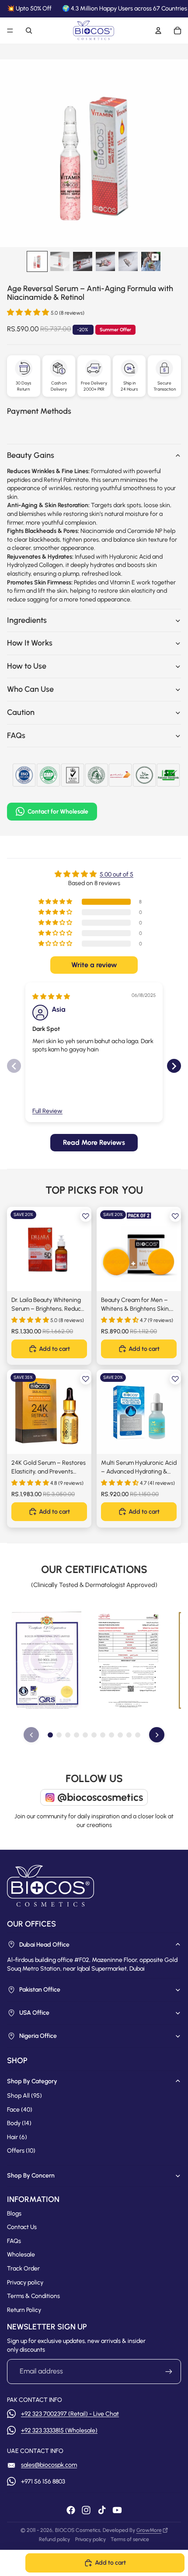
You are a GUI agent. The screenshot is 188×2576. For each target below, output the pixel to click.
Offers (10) (21, 2151)
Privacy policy (25, 2282)
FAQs (16, 735)
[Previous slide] (14, 1066)
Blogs (14, 2214)
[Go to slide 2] (59, 1735)
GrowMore (149, 2530)
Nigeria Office (38, 2036)
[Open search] (29, 31)
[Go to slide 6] (94, 1735)
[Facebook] (71, 2510)
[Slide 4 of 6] (105, 261)
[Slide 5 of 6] (128, 261)
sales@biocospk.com (49, 2465)
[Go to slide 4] (77, 1735)
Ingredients (27, 620)
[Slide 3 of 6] (83, 261)
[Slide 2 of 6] (60, 261)
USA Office (34, 2013)
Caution (21, 712)
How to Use (27, 666)
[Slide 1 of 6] (37, 261)
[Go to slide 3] (68, 1735)
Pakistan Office (40, 1990)
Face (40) (20, 2110)
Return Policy (24, 2310)
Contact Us (22, 2227)
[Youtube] (117, 2510)
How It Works (30, 643)
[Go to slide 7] (103, 1735)
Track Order (23, 2269)
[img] (51, 997)
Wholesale (21, 2255)
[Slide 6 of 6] (151, 261)
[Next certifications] (157, 1735)
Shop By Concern (31, 2176)
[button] (29, 312)
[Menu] (10, 31)
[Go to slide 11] (138, 1735)
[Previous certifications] (31, 1735)
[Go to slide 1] (50, 1735)
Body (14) (19, 2123)
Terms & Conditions (33, 2296)
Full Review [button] (47, 1111)
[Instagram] (86, 2510)
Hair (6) (17, 2137)
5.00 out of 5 (117, 874)
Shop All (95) (24, 2096)
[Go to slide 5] (85, 1735)
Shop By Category (32, 2081)
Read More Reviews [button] (94, 1142)
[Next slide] (174, 1066)
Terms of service (130, 2539)
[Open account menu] (158, 31)
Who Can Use (30, 689)
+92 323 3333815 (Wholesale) (59, 2430)
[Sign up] (169, 2371)
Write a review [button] (94, 965)
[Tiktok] (102, 2510)
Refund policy (54, 2539)
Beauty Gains (31, 455)
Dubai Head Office (44, 1945)
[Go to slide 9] (120, 1735)
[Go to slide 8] (111, 1735)
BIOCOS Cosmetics (78, 2530)
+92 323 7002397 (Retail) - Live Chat (70, 2414)
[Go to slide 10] (129, 1735)
